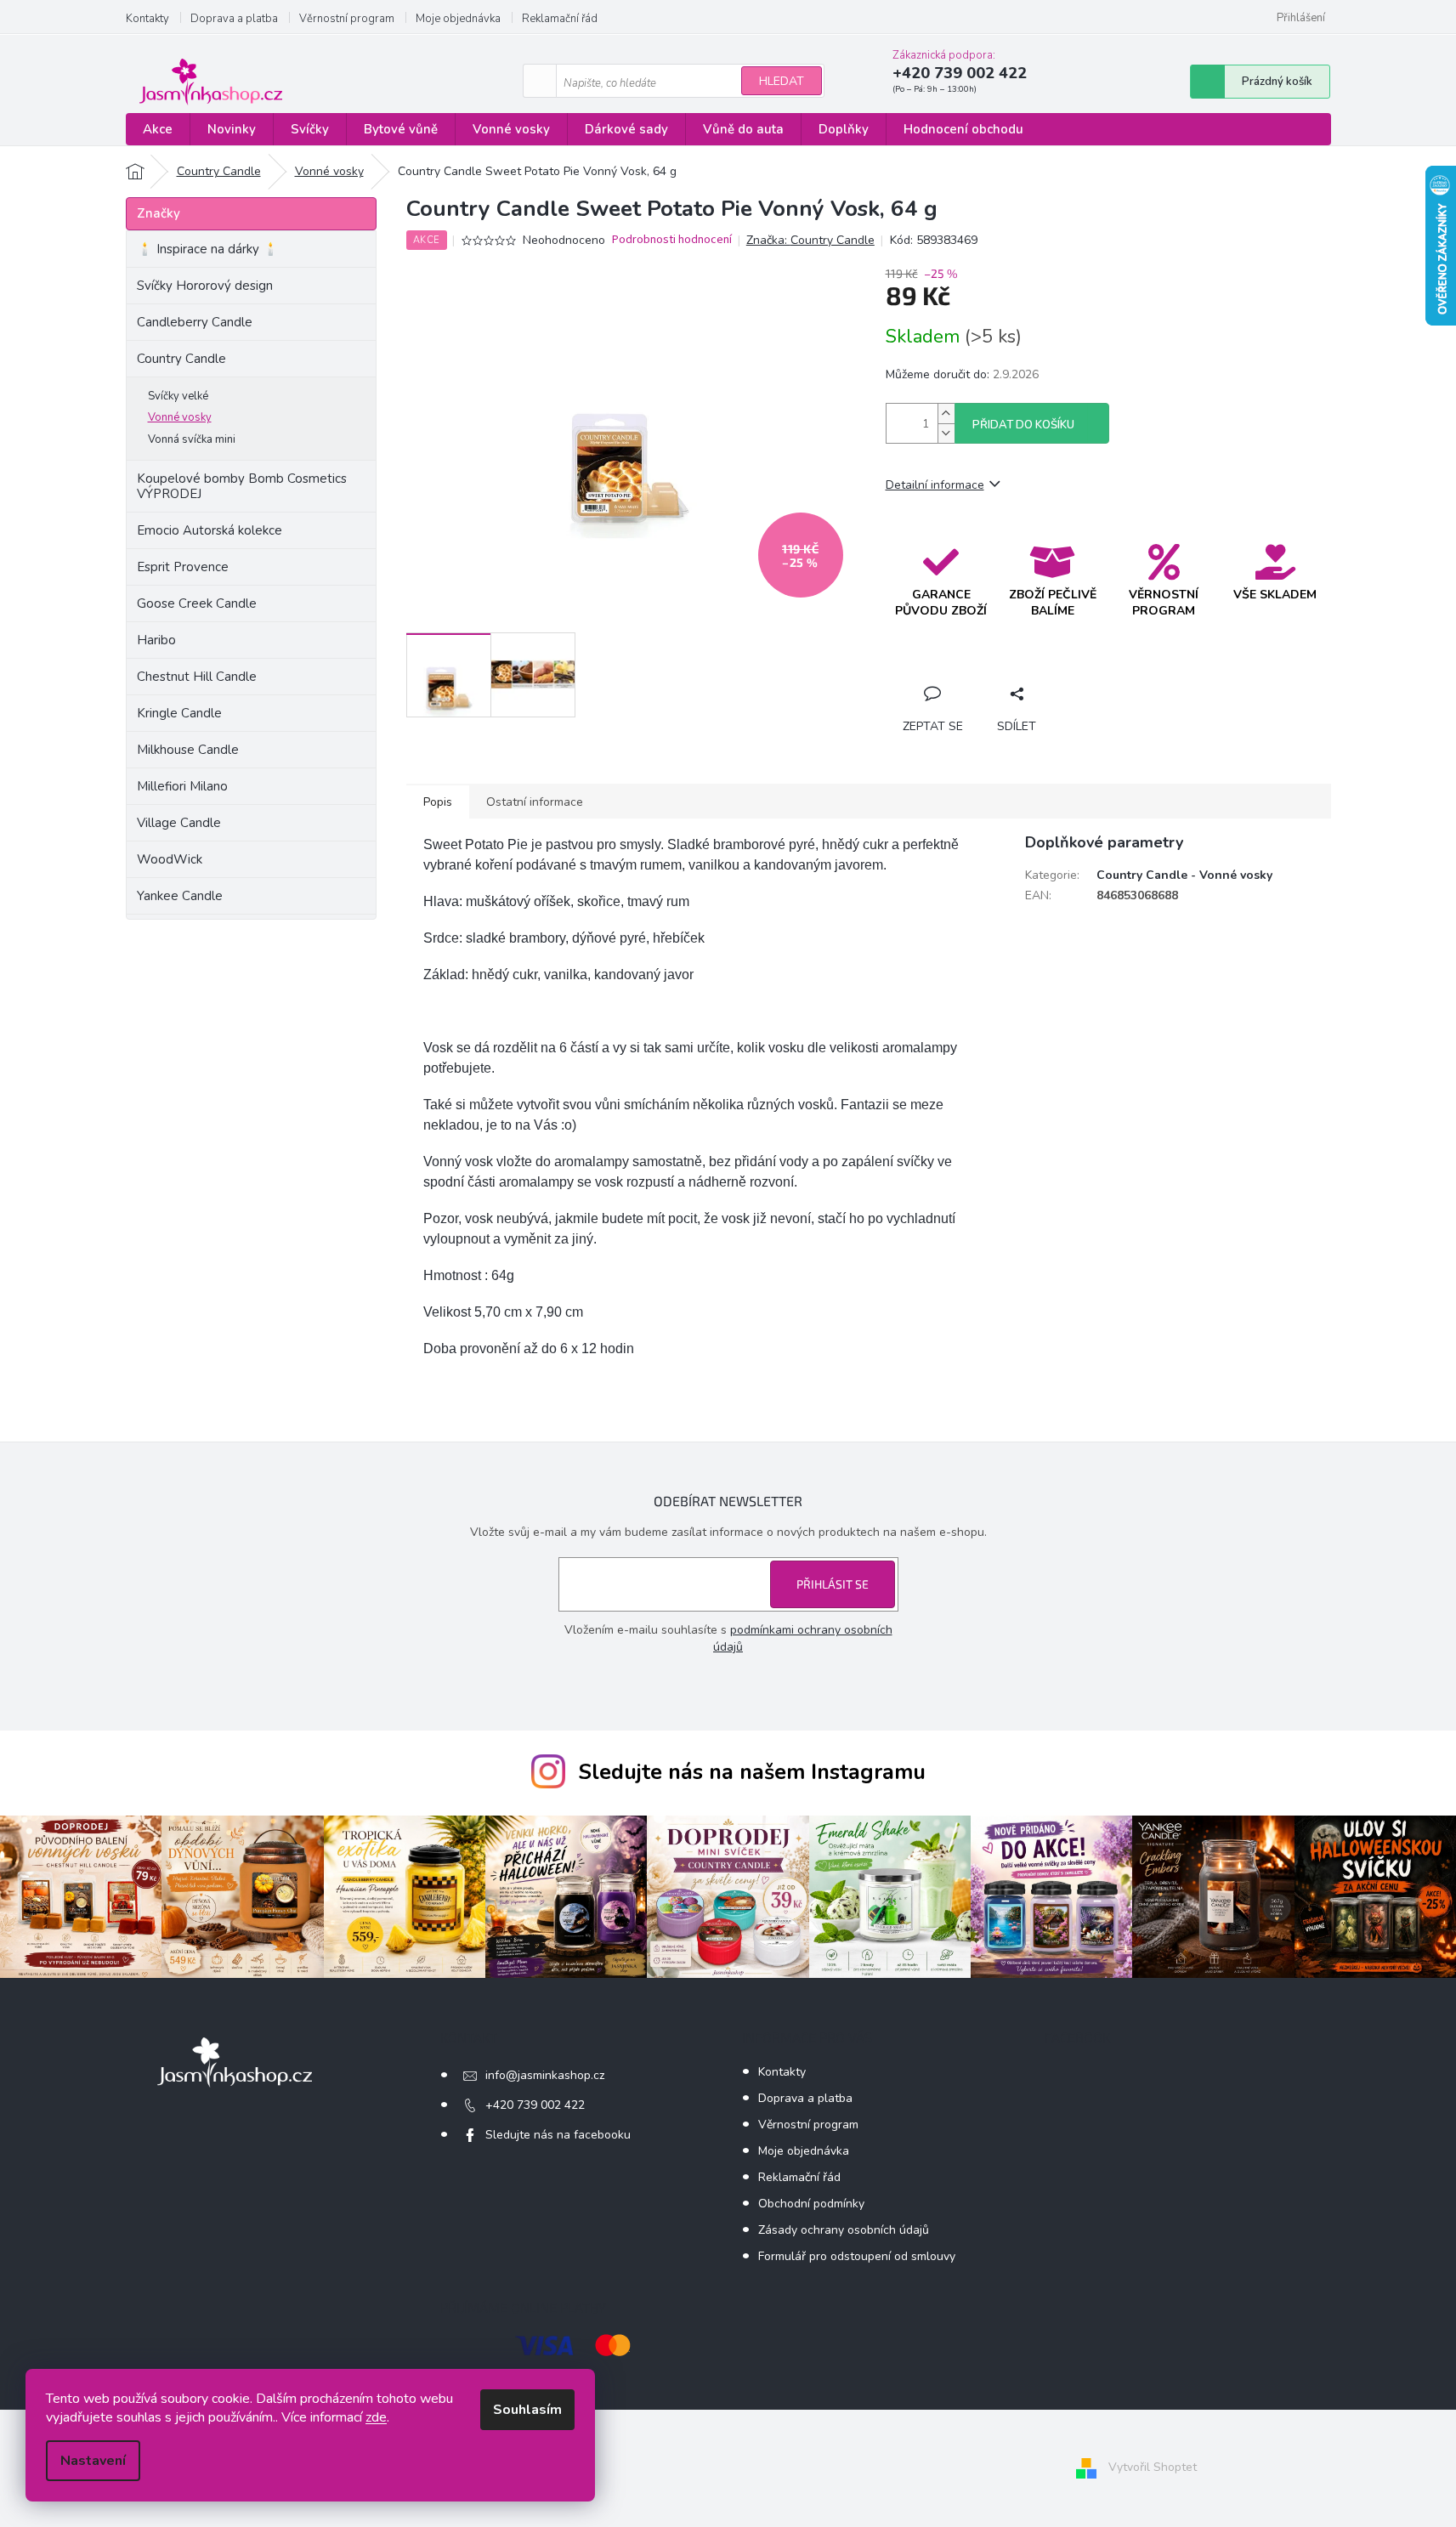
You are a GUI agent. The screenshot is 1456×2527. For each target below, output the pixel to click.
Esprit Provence (183, 567)
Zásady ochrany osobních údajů (844, 2230)
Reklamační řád (560, 19)
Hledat (782, 81)
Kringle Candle (179, 713)
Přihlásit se (833, 1584)
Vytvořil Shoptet (1153, 2468)
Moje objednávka (458, 19)
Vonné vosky (180, 417)
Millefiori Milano (182, 786)
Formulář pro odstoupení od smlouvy (857, 2256)
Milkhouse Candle (188, 750)
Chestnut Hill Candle (197, 677)
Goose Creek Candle (197, 603)
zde (376, 2417)
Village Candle (179, 823)
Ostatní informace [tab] (535, 802)
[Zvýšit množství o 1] (946, 414)
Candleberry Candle (195, 322)
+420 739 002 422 (535, 2105)
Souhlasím (527, 2410)
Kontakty (147, 19)
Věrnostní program (347, 19)
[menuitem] (158, 130)
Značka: (810, 240)
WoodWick (170, 859)
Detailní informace (935, 485)
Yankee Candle (180, 896)
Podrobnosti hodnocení (672, 240)
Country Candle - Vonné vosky (1184, 875)
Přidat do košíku (1023, 425)
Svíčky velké (178, 396)
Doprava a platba (234, 19)
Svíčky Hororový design (205, 286)
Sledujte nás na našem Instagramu (752, 1772)
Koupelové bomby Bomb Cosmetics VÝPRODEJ (242, 486)
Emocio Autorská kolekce (210, 530)
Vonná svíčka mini (192, 439)
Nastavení (93, 2461)
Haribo (156, 640)
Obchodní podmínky (811, 2204)
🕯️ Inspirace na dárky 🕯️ (208, 249)
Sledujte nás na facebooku (558, 2135)
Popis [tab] (438, 802)
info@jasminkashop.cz (545, 2075)
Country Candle (181, 359)
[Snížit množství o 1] (946, 433)
